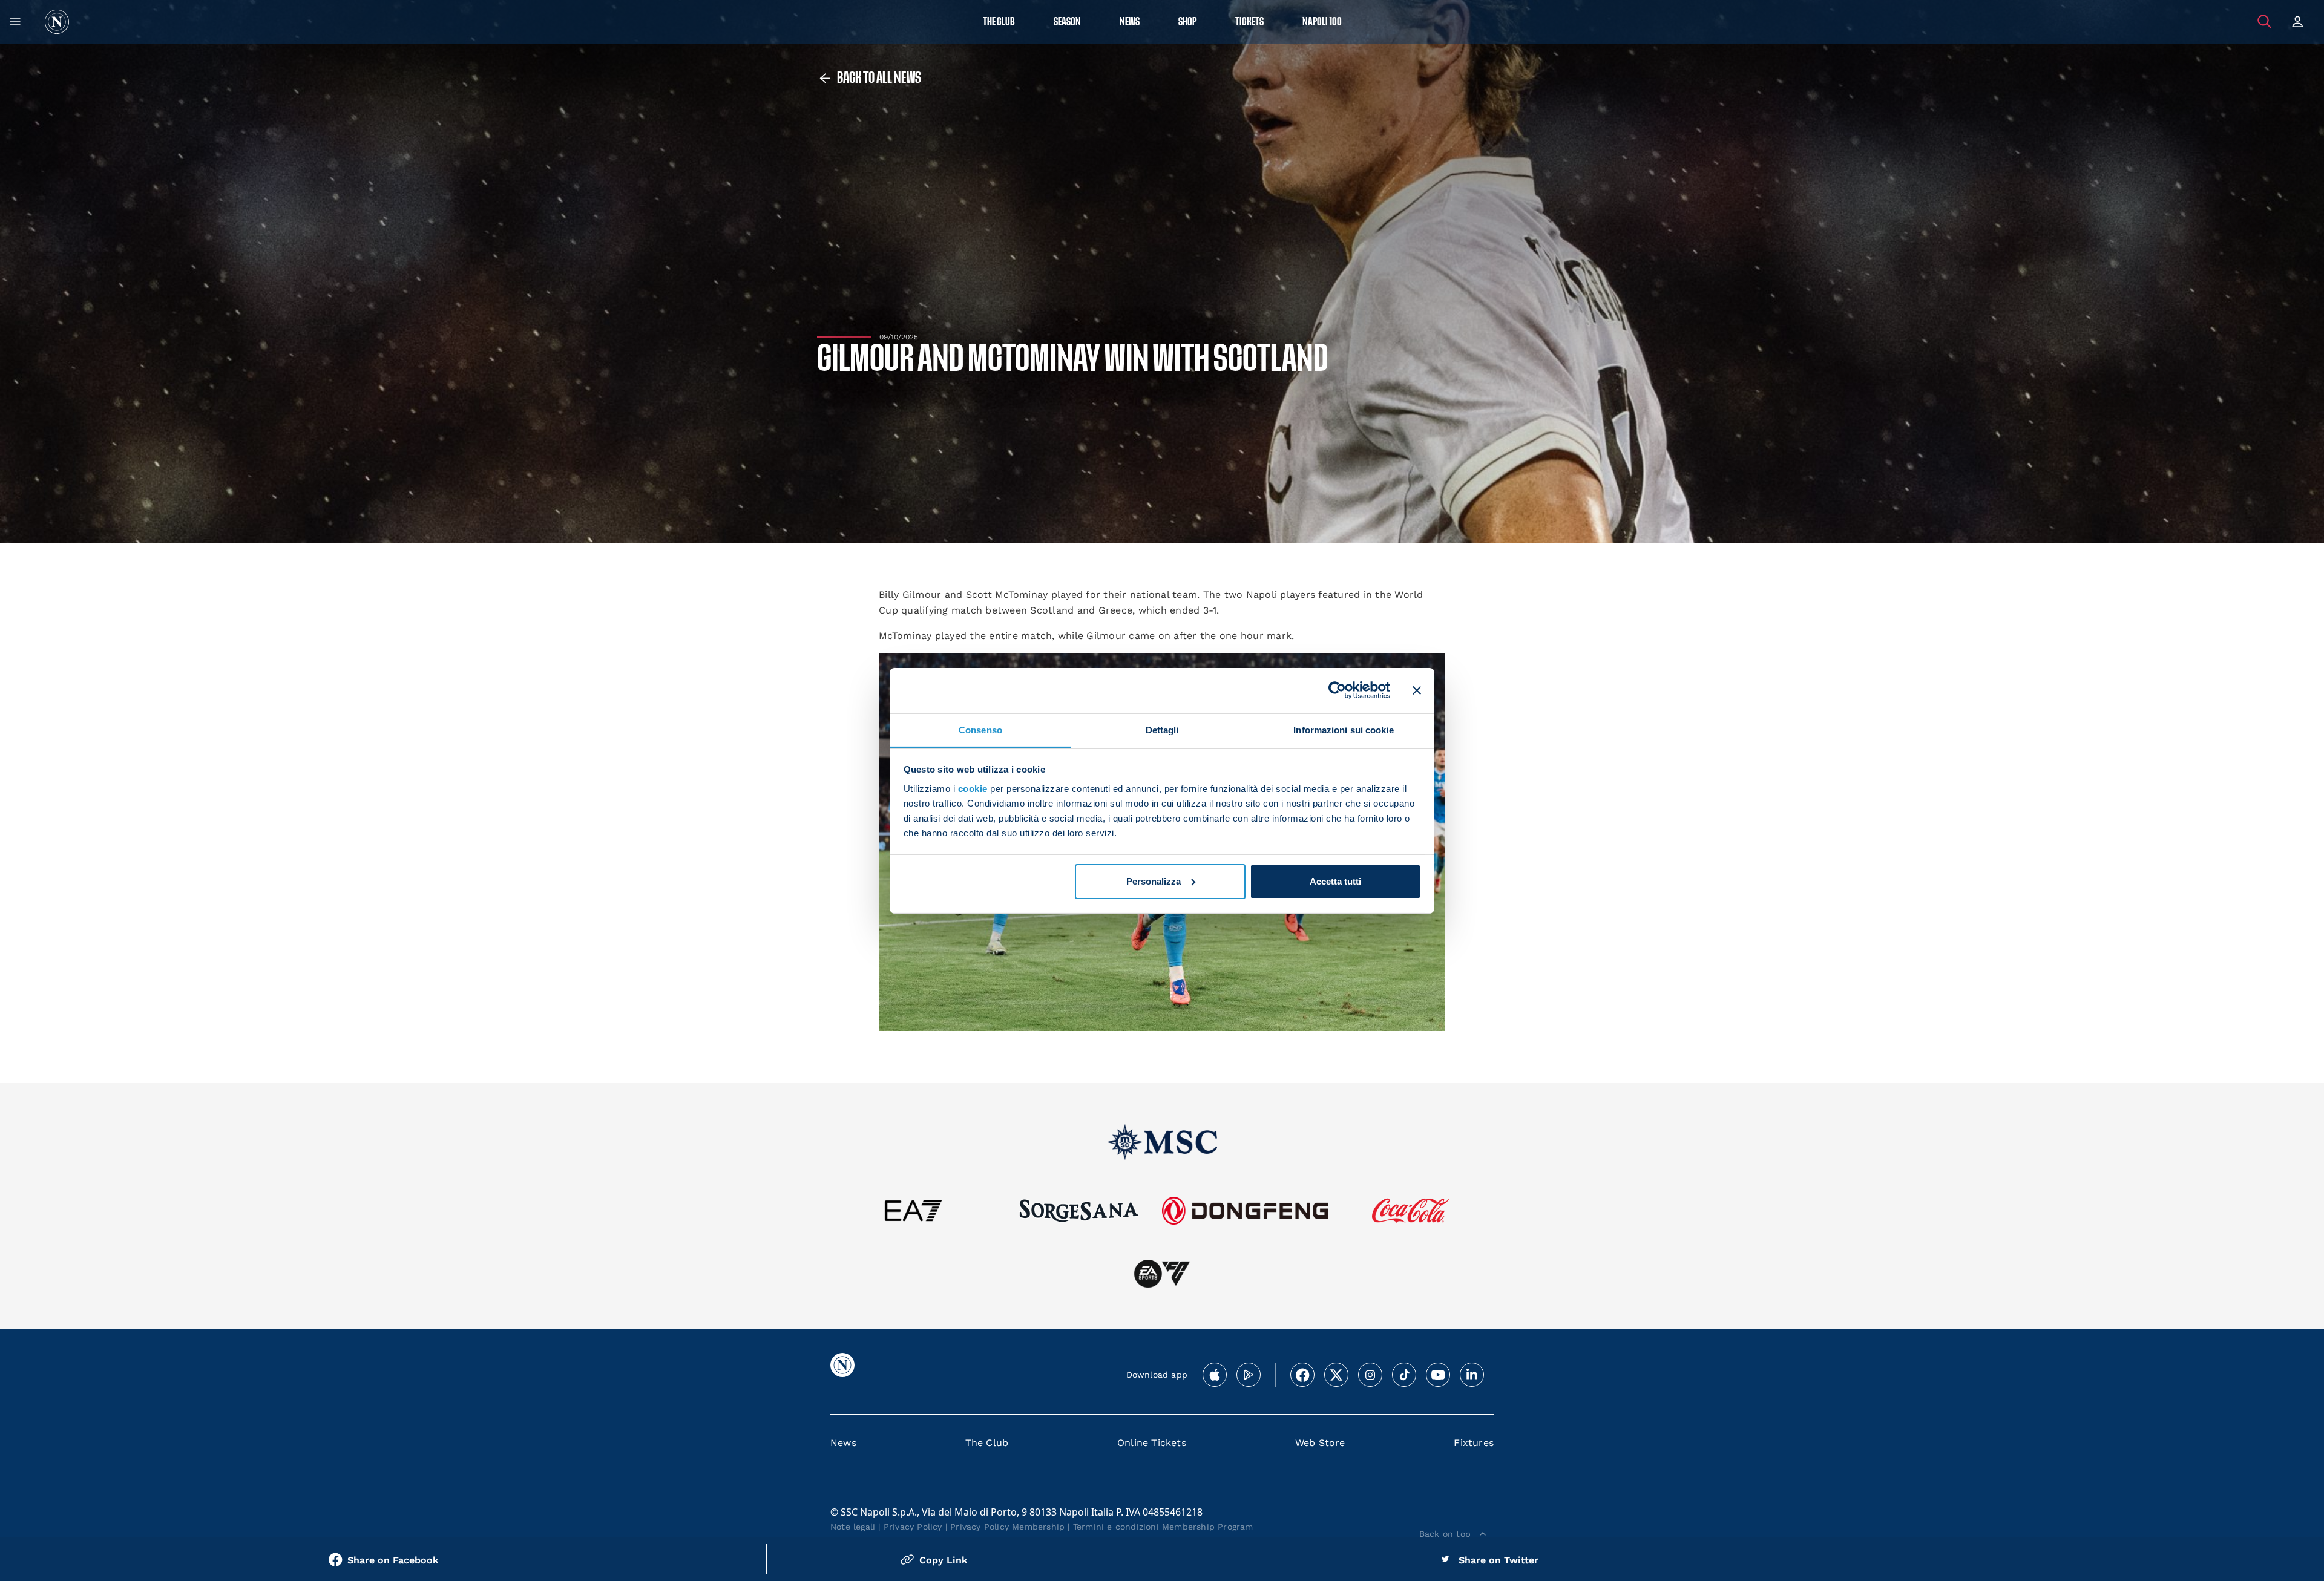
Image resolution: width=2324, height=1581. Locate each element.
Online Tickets (1152, 1443)
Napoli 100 (1322, 22)
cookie (973, 789)
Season (1067, 22)
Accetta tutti (1335, 881)
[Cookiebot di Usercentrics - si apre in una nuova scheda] (1337, 690)
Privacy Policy (913, 1527)
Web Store (1320, 1443)
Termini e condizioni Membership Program (1163, 1527)
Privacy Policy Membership (1007, 1527)
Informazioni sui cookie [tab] (1343, 729)
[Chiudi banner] (1417, 690)
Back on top (1445, 1534)
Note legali (853, 1527)
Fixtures (1474, 1443)
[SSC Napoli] (57, 22)
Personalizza (1154, 881)
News (843, 1443)
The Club (987, 1443)
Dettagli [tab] (1162, 729)
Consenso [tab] (980, 729)
